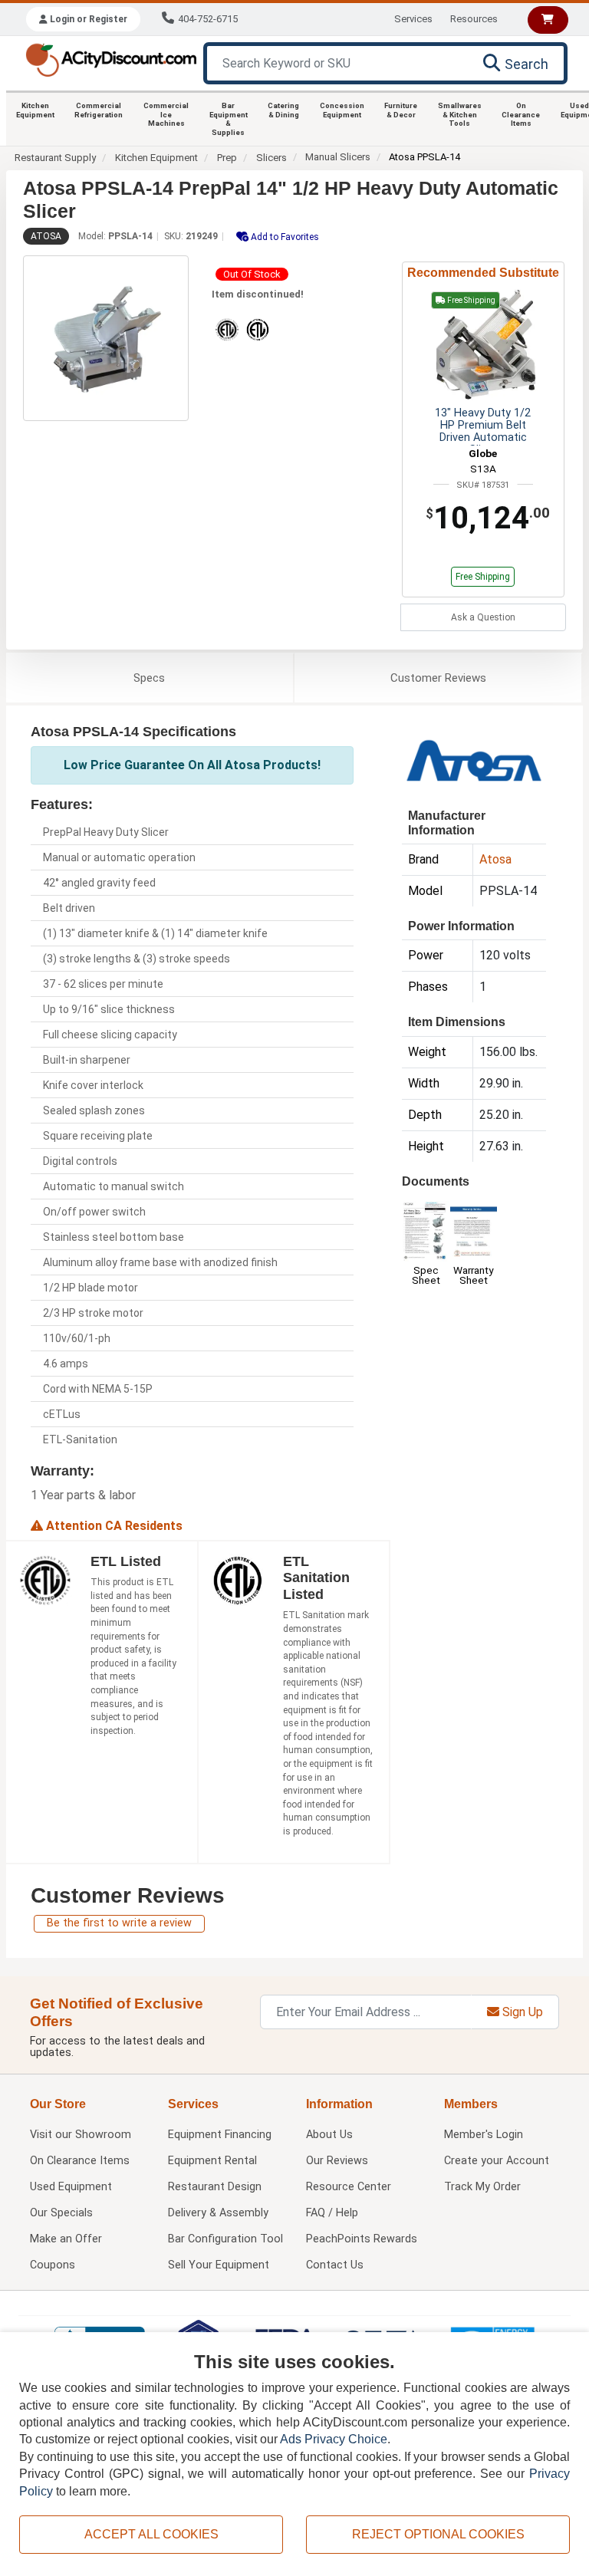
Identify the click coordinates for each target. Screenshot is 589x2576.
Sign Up (521, 2012)
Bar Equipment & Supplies (229, 119)
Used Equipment (71, 2187)
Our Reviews (337, 2161)
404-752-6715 (208, 19)
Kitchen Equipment (35, 110)
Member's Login (484, 2135)
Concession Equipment (342, 110)
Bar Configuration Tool (225, 2239)
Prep (227, 158)
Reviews (438, 678)
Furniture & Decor (401, 110)
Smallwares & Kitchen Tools (460, 114)
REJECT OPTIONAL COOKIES (438, 2534)
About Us (329, 2135)
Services (413, 19)
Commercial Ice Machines (166, 114)
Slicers (271, 158)
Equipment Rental (212, 2161)
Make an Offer (66, 2239)
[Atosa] (474, 759)
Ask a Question (483, 617)
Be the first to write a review (119, 1923)
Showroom (81, 2135)
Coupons (53, 2265)
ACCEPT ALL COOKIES (151, 2534)
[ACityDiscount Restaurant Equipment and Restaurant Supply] (111, 59)
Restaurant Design (215, 2187)
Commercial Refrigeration (99, 110)
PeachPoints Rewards (362, 2239)
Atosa (46, 236)
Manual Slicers (338, 157)
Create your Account (497, 2161)
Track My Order (482, 2187)
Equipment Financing (220, 2135)
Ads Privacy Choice (334, 2439)
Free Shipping (483, 577)
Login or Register (87, 19)
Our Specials (61, 2213)
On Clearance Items (521, 114)
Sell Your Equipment (219, 2265)
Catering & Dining (283, 110)
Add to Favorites (284, 237)
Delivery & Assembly (218, 2213)
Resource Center (349, 2187)
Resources (474, 19)
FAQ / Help (332, 2213)
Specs (149, 678)
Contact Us (335, 2265)
